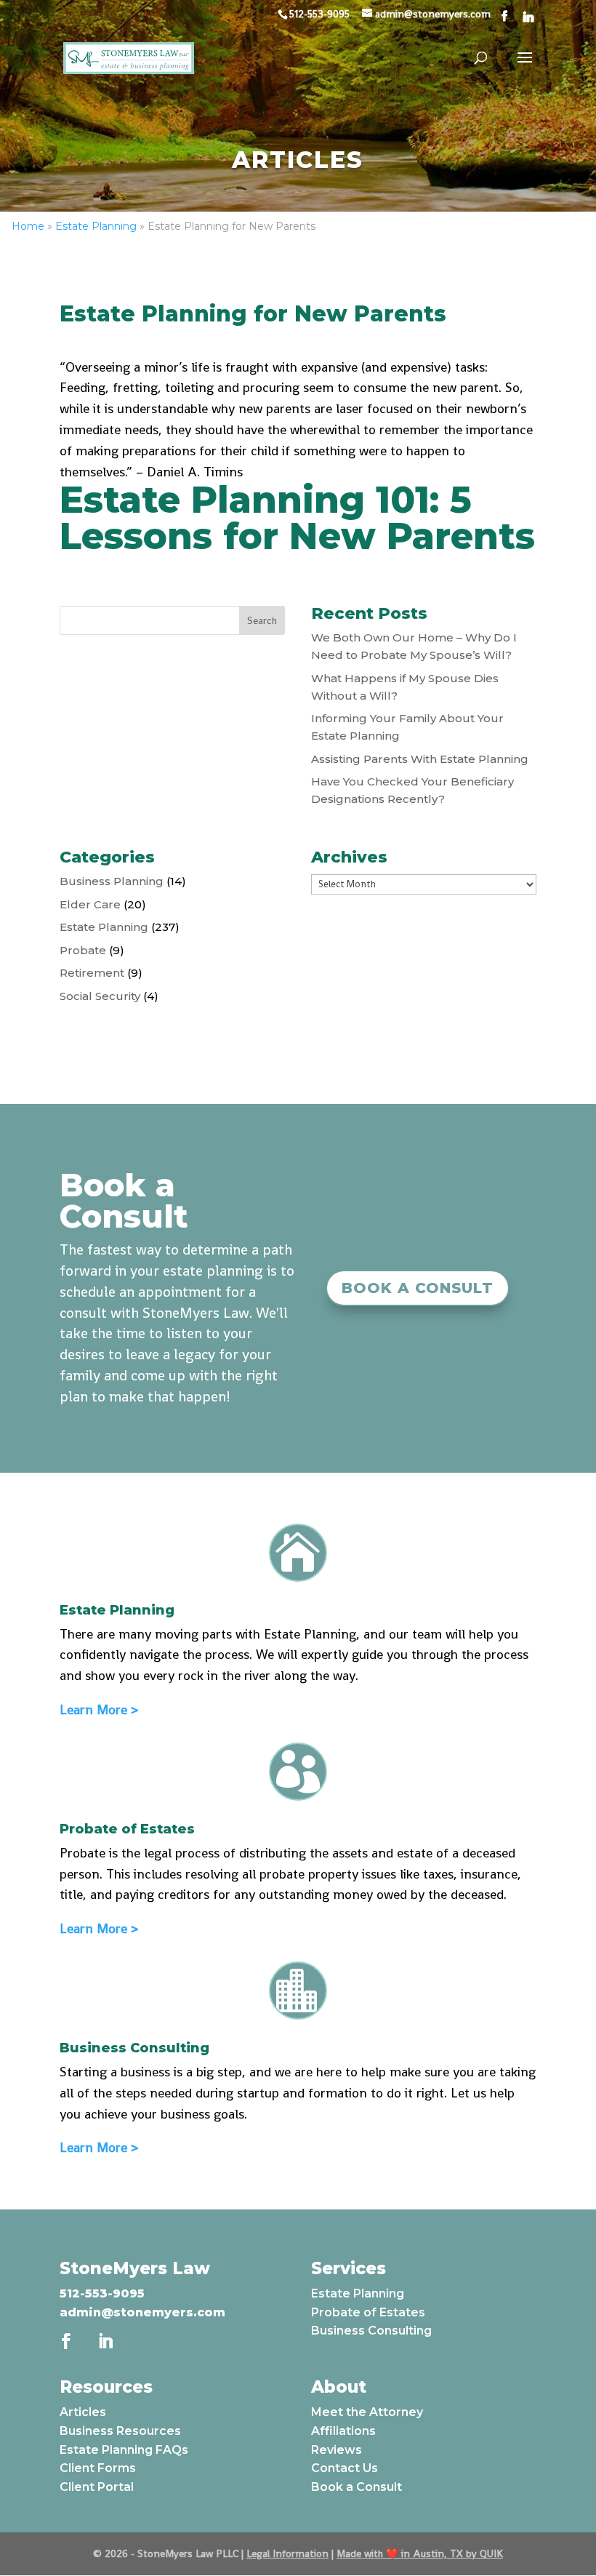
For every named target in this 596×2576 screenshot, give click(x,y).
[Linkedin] (528, 17)
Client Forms (98, 2468)
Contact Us (345, 2468)
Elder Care (90, 904)
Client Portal (97, 2487)
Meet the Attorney (367, 2412)
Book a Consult (418, 1288)
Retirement (92, 973)
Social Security (100, 996)
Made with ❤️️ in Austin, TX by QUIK (420, 2553)
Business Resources (120, 2431)
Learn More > (99, 1709)
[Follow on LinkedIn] (105, 2341)
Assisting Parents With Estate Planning (420, 759)
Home (28, 226)
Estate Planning (96, 226)
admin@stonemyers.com (142, 2312)
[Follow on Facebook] (66, 2341)
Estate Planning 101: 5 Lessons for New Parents (297, 518)
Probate (83, 950)
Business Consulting (371, 2331)
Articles (83, 2412)
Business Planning (112, 881)
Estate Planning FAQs (124, 2450)
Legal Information (287, 2553)
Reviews (337, 2450)
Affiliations (343, 2431)
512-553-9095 (102, 2293)
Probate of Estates (368, 2312)
